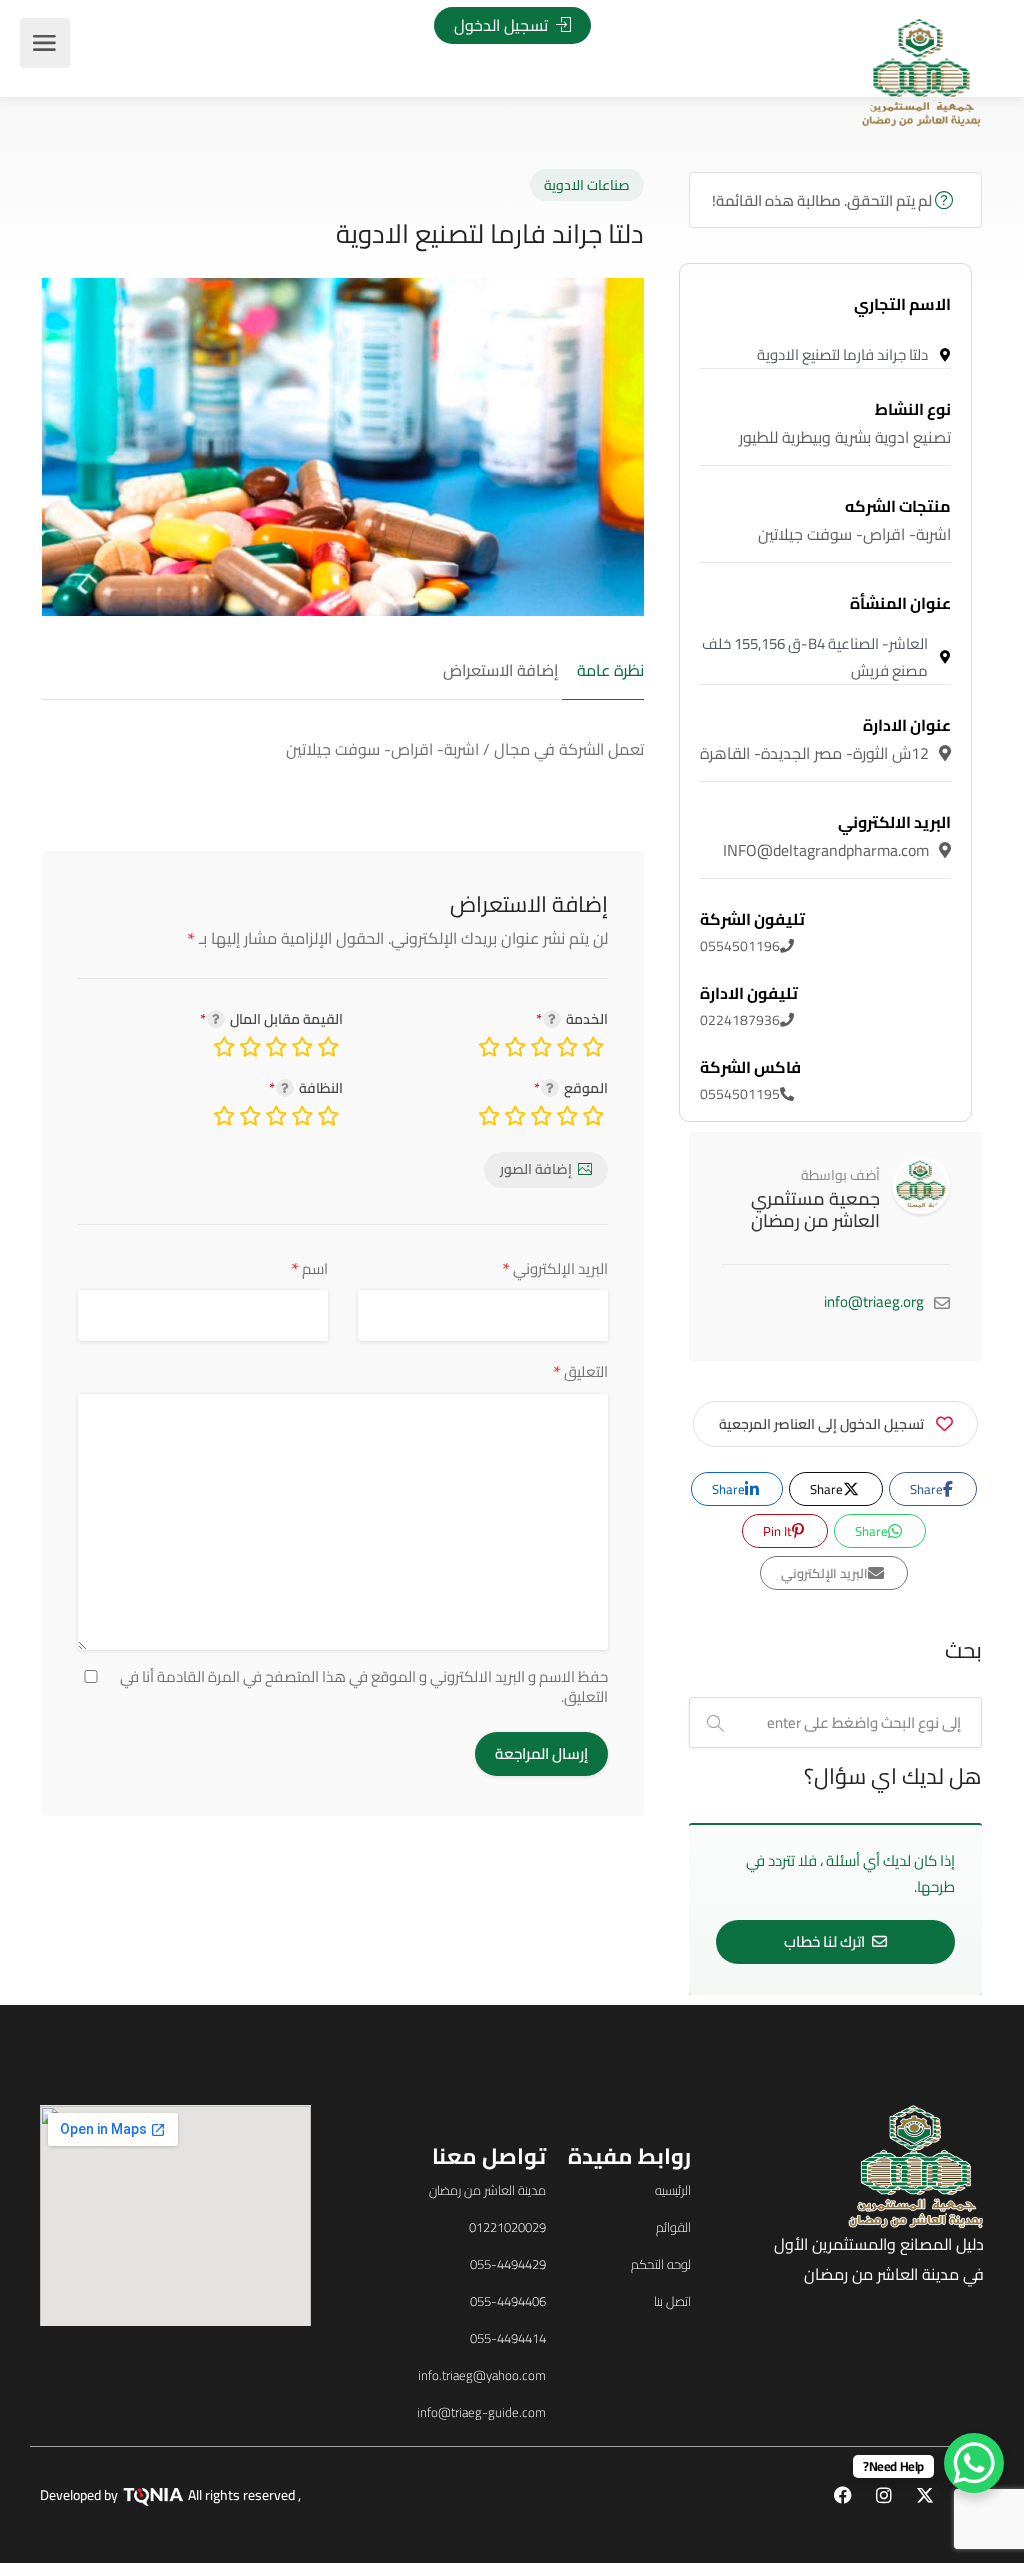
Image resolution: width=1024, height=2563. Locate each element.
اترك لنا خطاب (826, 1941)
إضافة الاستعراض (500, 671)
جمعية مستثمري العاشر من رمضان (815, 1209)
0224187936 (749, 1007)
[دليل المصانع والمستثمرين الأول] (921, 71)
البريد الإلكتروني (555, 1268)
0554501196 (752, 933)
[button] (148, 1312)
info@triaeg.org (874, 1301)
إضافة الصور (536, 1169)
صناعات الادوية (587, 185)
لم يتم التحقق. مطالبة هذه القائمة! (823, 200)
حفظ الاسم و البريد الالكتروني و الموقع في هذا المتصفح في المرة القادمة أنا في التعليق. (364, 1687)
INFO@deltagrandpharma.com (837, 836)
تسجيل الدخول (503, 25)
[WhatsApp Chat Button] (974, 2463)
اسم (309, 1268)
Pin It (779, 1531)
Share (928, 1489)
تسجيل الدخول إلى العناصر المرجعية (821, 1424)
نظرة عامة (610, 671)
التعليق (580, 1371)
